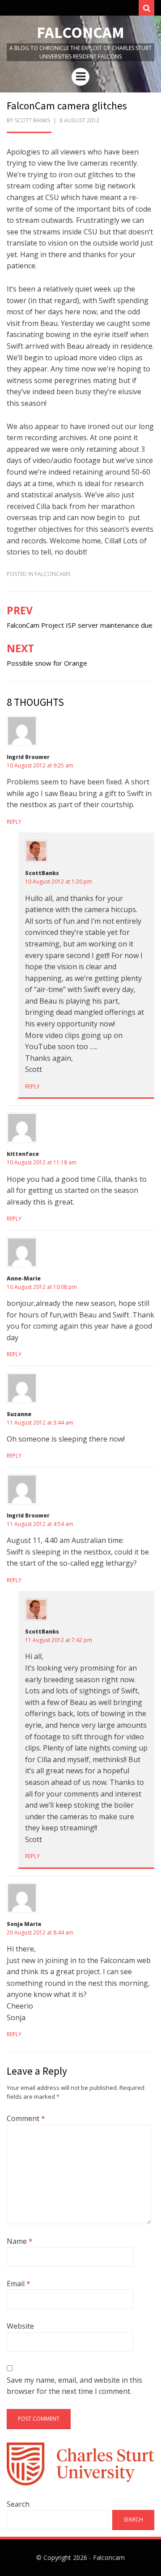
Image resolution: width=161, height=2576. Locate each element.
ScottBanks (42, 873)
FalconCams (53, 574)
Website (20, 2326)
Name (20, 2241)
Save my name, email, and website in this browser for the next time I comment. (74, 2386)
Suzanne (19, 1414)
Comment (26, 2118)
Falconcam (80, 32)
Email (19, 2284)
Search (18, 2504)
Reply (14, 822)
